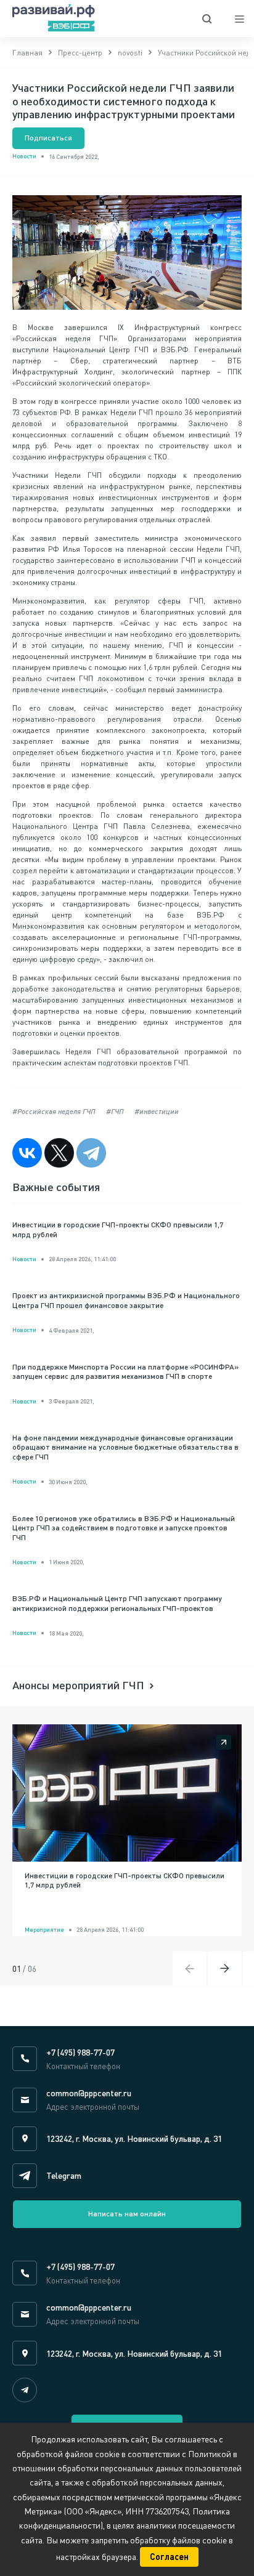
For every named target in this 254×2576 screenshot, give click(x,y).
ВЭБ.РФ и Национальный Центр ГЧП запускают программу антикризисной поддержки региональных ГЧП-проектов (117, 1603)
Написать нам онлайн (127, 2214)
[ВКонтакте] (27, 1153)
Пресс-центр (80, 53)
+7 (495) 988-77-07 (80, 2052)
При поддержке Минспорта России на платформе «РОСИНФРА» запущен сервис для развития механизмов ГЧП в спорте (125, 1372)
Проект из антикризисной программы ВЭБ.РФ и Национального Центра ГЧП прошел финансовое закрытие (126, 1300)
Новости (24, 156)
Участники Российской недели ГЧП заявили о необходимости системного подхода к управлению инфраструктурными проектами (124, 101)
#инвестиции (157, 1111)
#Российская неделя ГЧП (54, 1111)
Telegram (64, 2175)
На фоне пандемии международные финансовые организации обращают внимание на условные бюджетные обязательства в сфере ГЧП (125, 1447)
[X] (59, 1153)
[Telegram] (91, 1153)
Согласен (169, 2557)
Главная (27, 53)
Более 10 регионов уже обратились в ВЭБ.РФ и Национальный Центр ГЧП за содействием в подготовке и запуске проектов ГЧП (124, 1528)
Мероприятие (44, 1929)
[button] (225, 1968)
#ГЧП (115, 1111)
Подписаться (48, 138)
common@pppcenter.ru (89, 2093)
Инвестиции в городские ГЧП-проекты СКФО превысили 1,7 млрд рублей (118, 1229)
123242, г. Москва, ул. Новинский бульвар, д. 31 (134, 2138)
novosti (130, 53)
